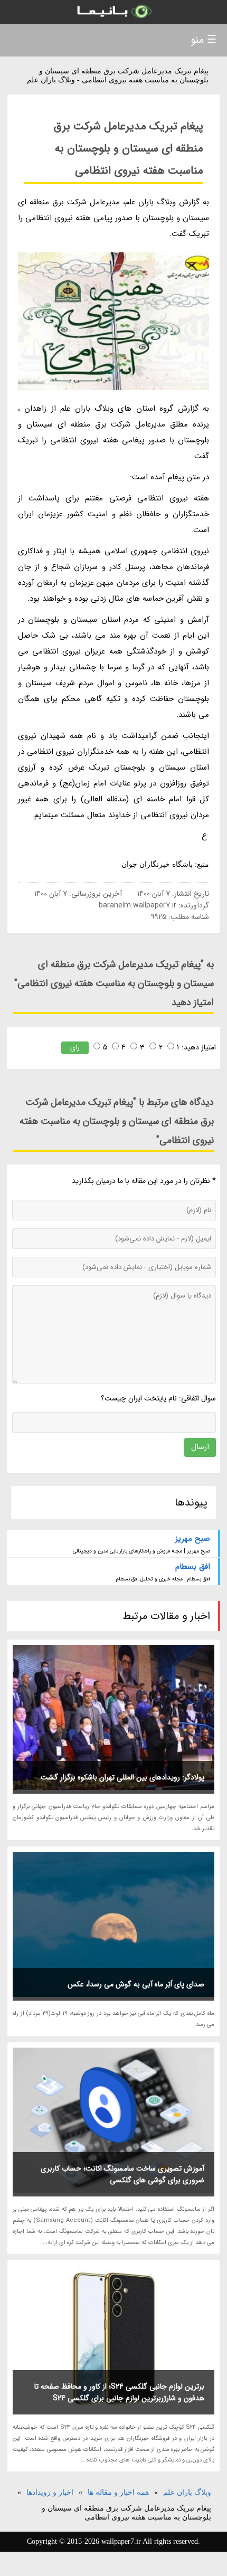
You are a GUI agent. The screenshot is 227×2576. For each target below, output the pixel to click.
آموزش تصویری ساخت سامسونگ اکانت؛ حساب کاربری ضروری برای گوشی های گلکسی (122, 2174)
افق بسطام (193, 1567)
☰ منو (204, 40)
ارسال (200, 1447)
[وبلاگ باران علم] (113, 12)
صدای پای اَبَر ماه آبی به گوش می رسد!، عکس (136, 1984)
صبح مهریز (193, 1539)
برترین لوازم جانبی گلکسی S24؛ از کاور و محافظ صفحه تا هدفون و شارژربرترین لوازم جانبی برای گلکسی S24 (119, 2392)
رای (75, 1048)
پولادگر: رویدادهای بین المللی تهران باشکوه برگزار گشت (122, 1777)
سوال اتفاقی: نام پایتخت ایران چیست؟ (158, 1398)
